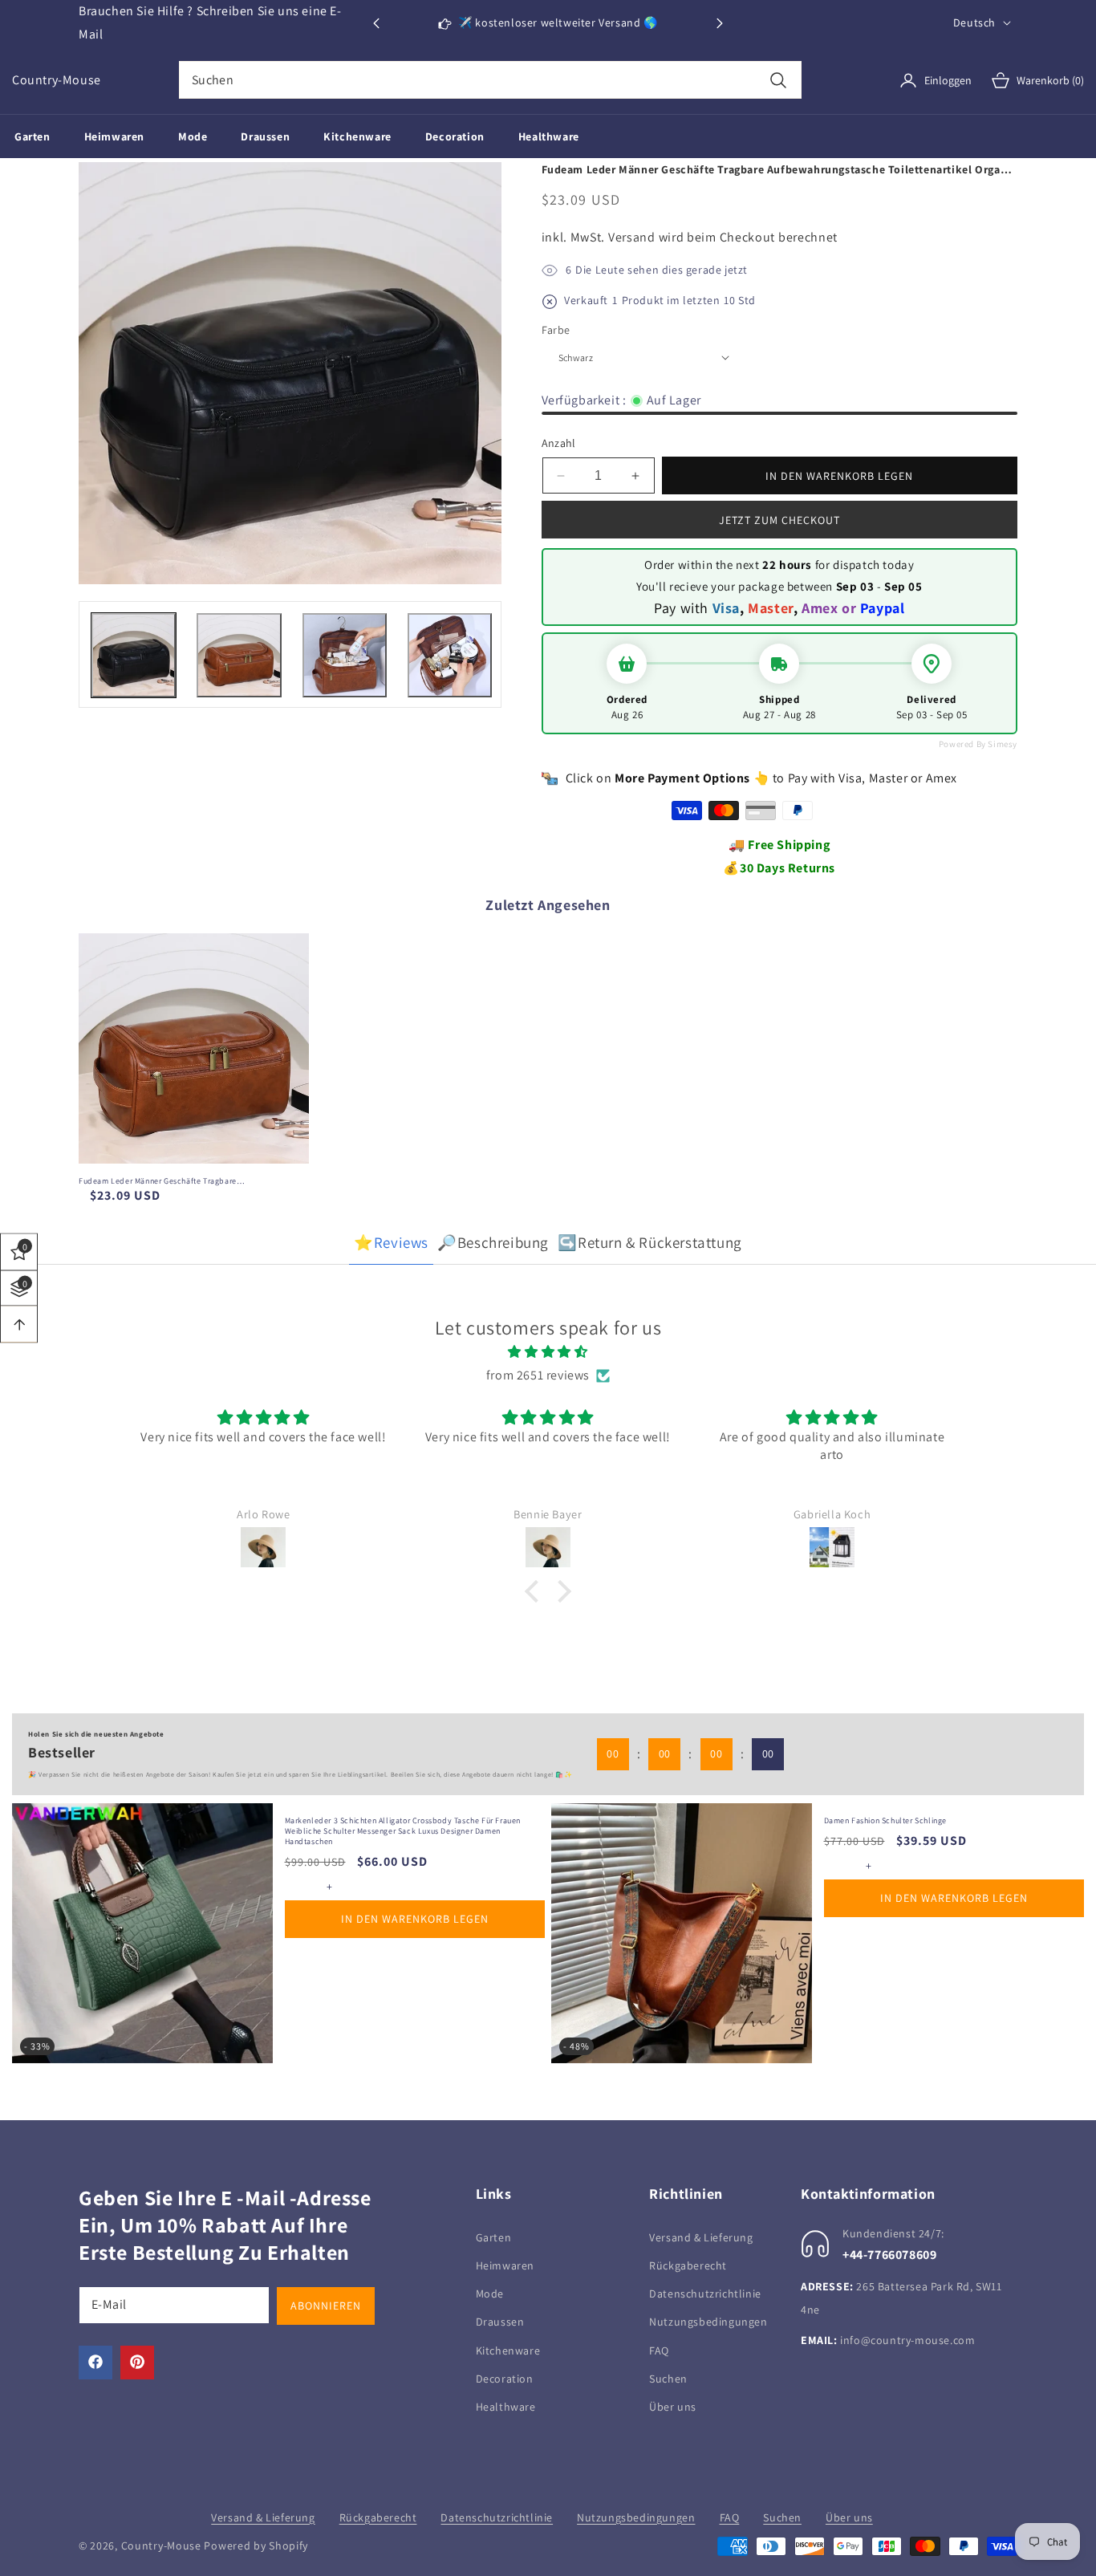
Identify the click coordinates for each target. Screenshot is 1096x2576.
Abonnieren (326, 2305)
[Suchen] (779, 80)
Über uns (673, 2406)
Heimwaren (505, 2265)
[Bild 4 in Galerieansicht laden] (450, 655)
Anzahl (559, 443)
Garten (494, 2237)
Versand (632, 237)
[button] (720, 23)
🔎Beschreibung (493, 1242)
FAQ (659, 2350)
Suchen (668, 2378)
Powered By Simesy (978, 744)
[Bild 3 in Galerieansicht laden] (345, 655)
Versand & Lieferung (701, 2237)
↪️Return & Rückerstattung (649, 1242)
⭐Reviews (391, 1242)
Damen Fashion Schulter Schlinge (886, 1820)
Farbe (556, 330)
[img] (548, 1352)
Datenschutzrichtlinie (705, 2293)
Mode (490, 2293)
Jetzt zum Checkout (779, 520)
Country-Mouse (161, 2546)
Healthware (506, 2406)
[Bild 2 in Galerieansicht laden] (239, 655)
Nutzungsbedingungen (708, 2321)
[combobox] (490, 80)
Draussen (500, 2321)
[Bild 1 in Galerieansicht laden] (134, 655)
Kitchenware (508, 2350)
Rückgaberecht (688, 2265)
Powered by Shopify (256, 2546)
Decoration (505, 2378)
